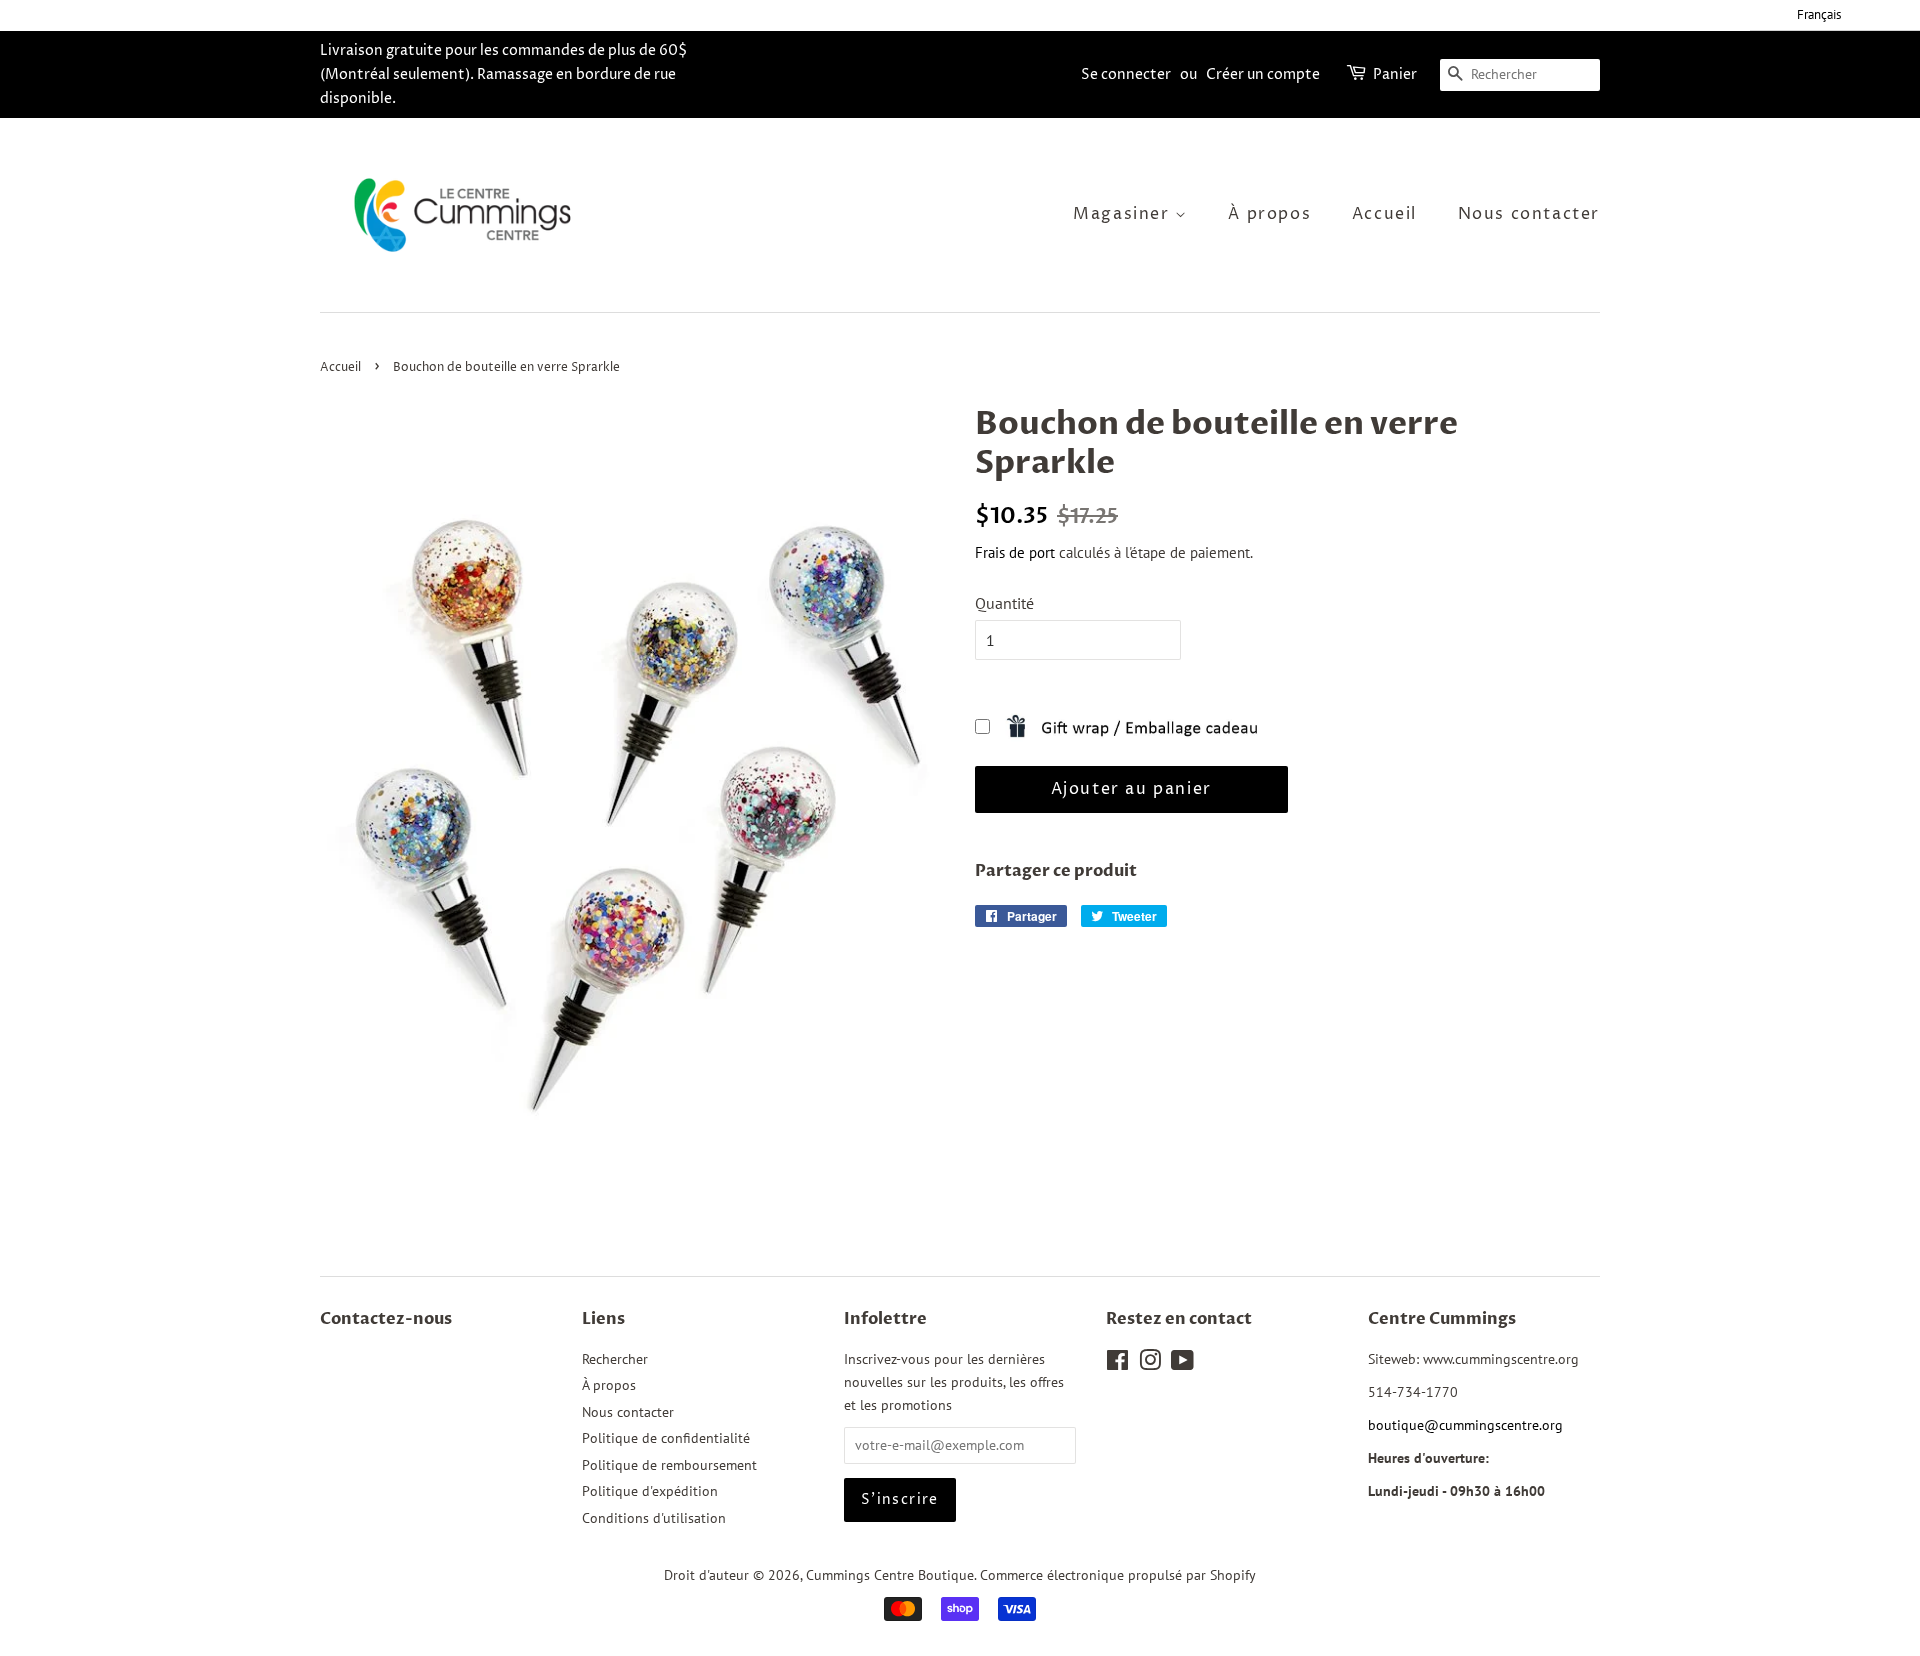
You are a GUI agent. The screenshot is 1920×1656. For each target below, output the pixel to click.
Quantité (1004, 603)
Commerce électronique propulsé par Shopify (1118, 1575)
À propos (1269, 214)
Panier (1395, 74)
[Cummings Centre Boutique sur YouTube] (1182, 1364)
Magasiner (1124, 214)
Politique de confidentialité (666, 1438)
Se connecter (1126, 74)
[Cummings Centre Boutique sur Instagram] (1150, 1364)
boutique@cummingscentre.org (1465, 1425)
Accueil (1384, 214)
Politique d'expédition (650, 1491)
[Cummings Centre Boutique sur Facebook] (1117, 1364)
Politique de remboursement (669, 1465)
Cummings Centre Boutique (890, 1575)
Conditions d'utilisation (654, 1518)
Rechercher (615, 1359)
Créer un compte (1263, 74)
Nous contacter (1529, 214)
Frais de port (1015, 552)
